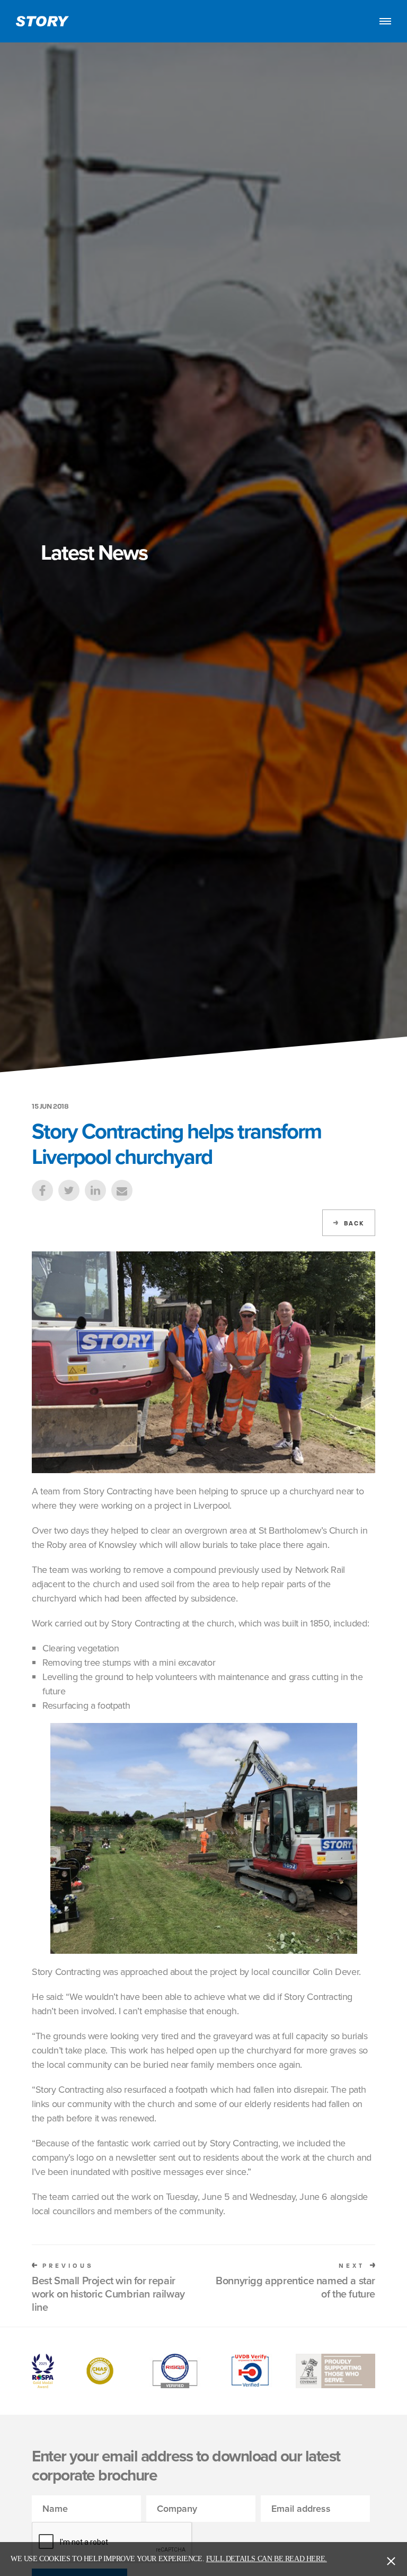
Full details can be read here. (267, 2559)
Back (354, 1223)
